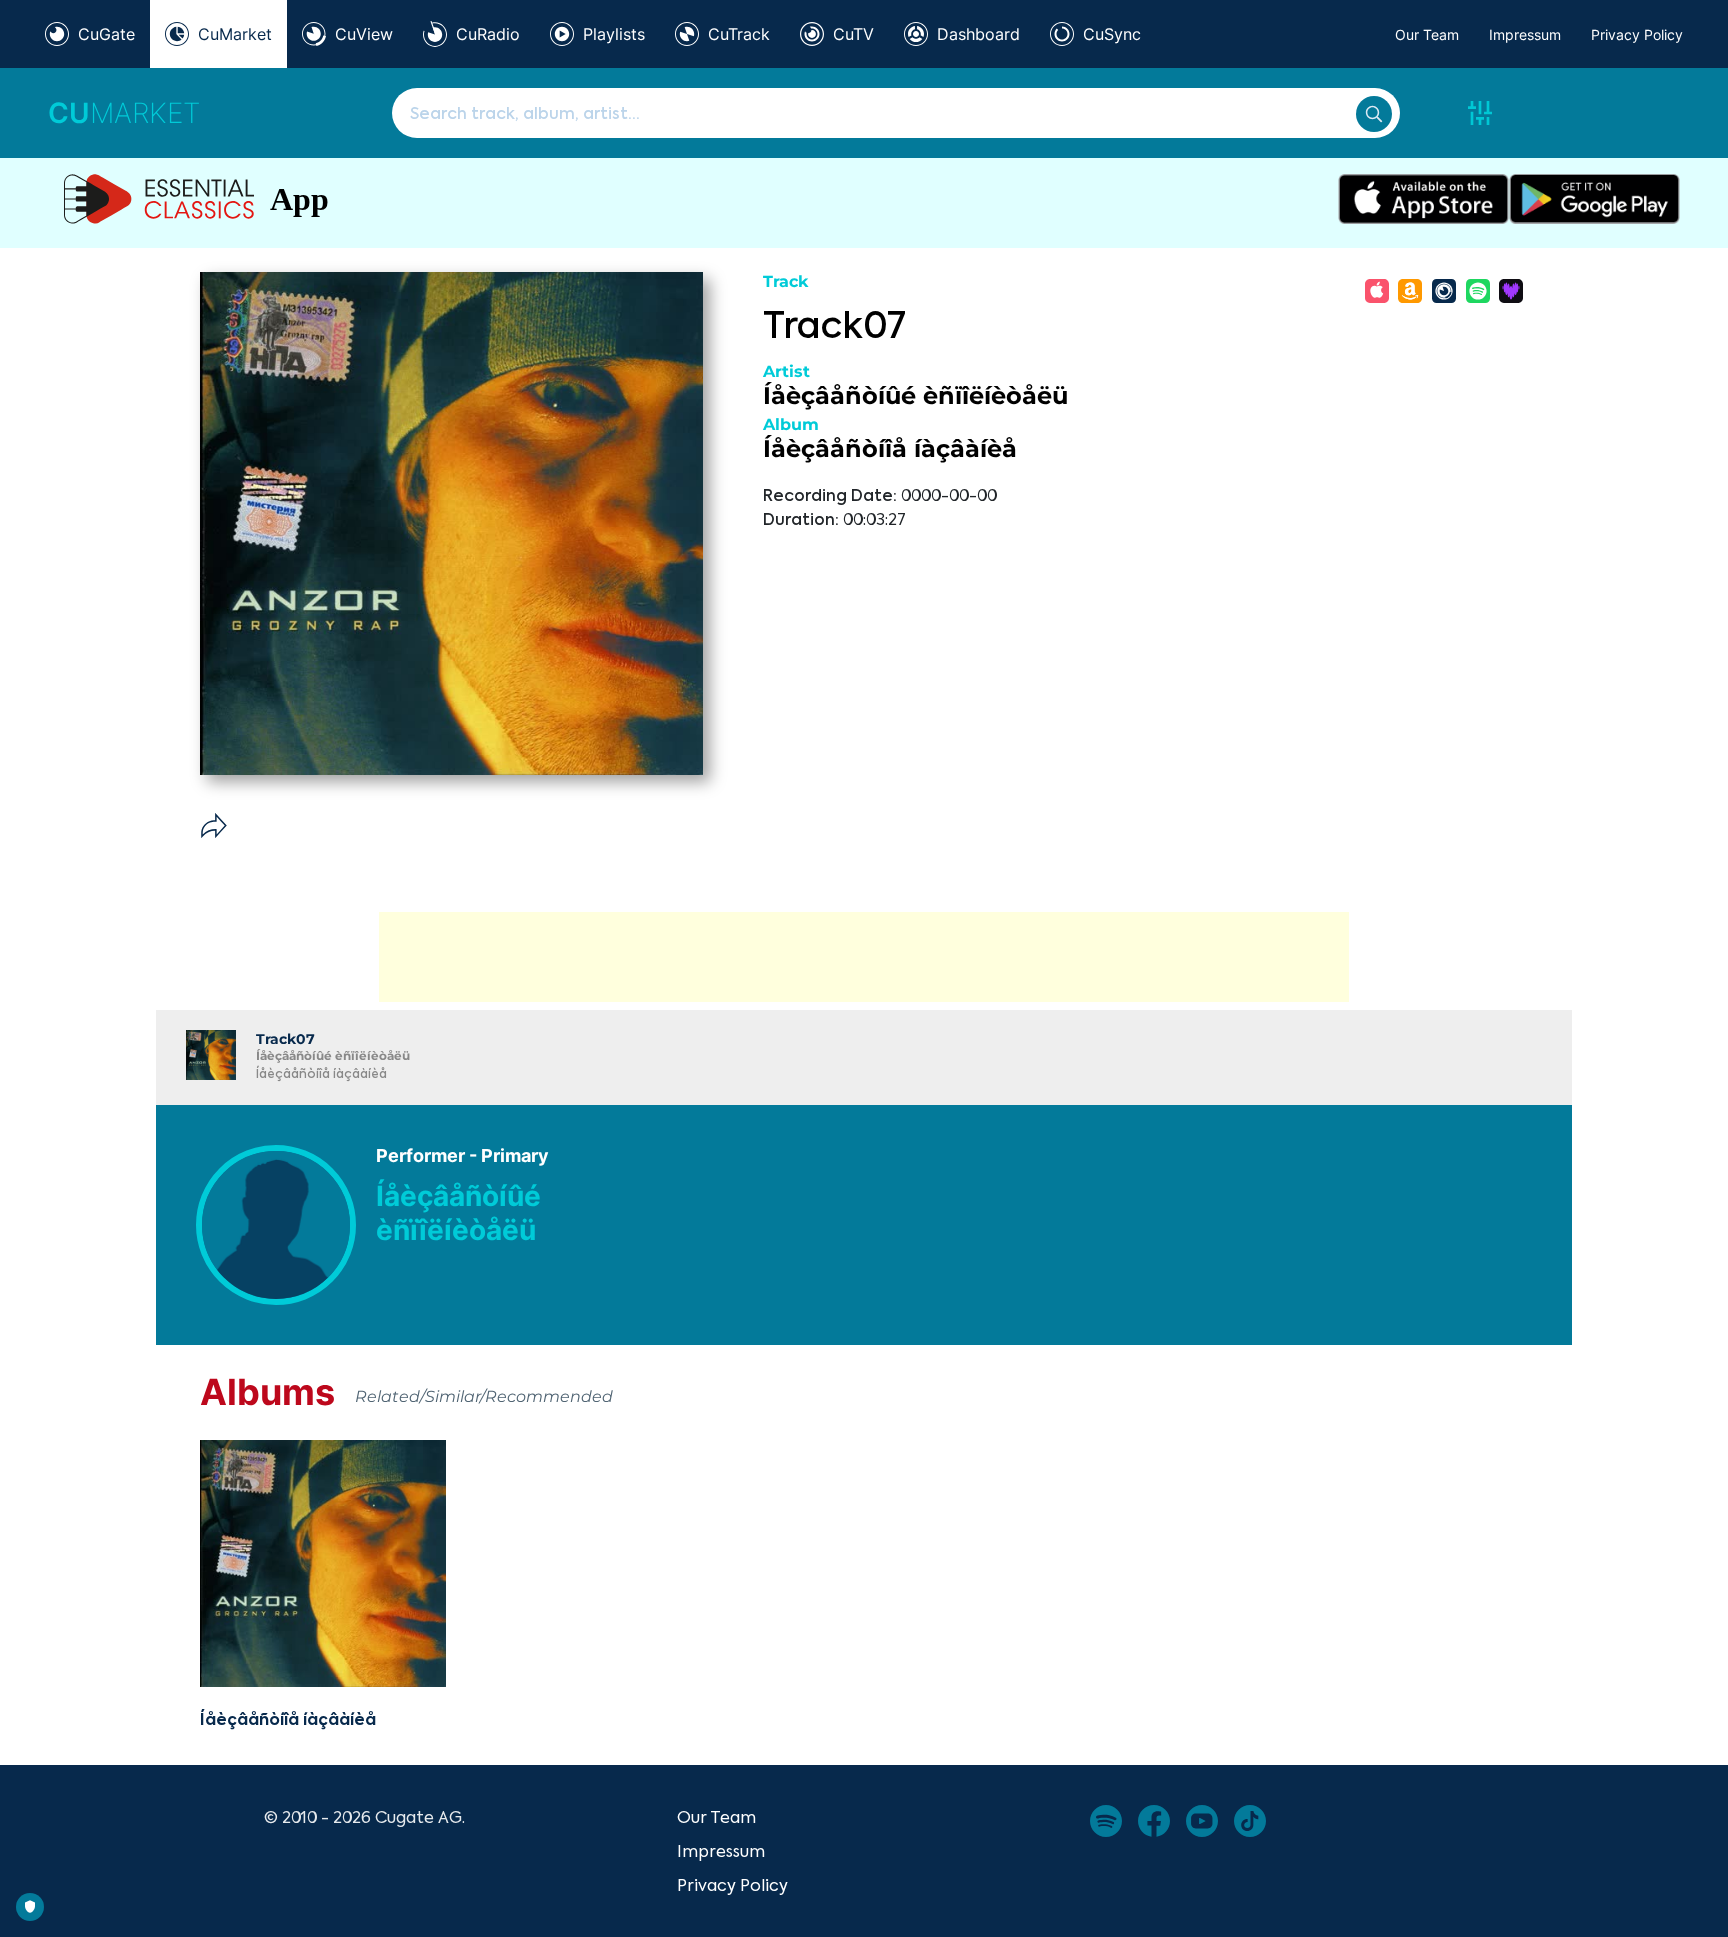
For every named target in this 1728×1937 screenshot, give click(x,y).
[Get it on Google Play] (1594, 199)
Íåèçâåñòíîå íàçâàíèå (890, 448)
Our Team (1427, 34)
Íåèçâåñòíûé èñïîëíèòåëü (915, 395)
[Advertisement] (864, 957)
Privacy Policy (1637, 34)
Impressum (1525, 34)
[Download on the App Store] (1423, 199)
